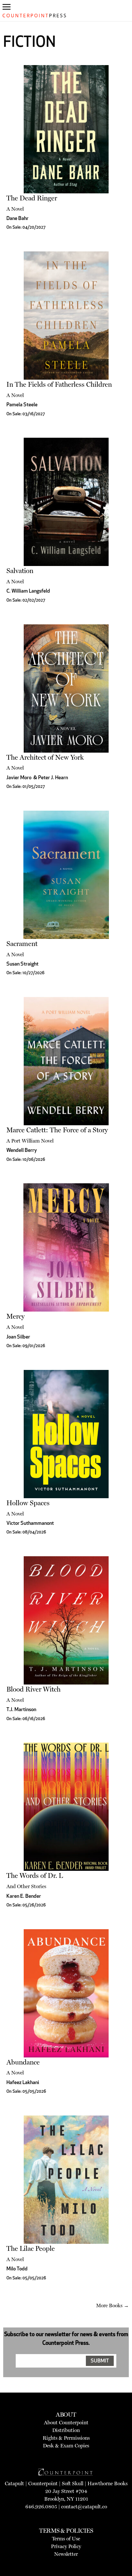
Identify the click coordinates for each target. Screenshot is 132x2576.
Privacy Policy (66, 2546)
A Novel (15, 209)
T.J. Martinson (21, 1710)
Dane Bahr (17, 219)
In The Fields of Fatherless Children (59, 384)
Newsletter (66, 2554)
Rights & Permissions (66, 2438)
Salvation (20, 571)
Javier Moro (19, 778)
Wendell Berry (22, 1151)
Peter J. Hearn (53, 778)
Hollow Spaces (28, 1503)
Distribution (66, 2430)
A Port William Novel (30, 1141)
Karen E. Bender (24, 1896)
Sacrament (22, 944)
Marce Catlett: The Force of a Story (57, 1130)
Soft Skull (73, 2483)
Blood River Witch (33, 1689)
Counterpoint (43, 2483)
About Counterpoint (66, 2423)
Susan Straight (22, 964)
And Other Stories (26, 1886)
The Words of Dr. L (35, 1875)
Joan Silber (18, 1337)
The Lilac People (31, 2248)
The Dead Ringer (32, 198)
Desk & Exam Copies (66, 2446)
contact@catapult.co (84, 2507)
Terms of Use (66, 2539)
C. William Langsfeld (28, 591)
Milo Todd (17, 2269)
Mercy (16, 1316)
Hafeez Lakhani (23, 2083)
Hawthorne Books (107, 2483)
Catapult (14, 2483)
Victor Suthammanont (30, 1524)
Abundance (23, 2062)
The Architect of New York (45, 757)
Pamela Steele (22, 405)
